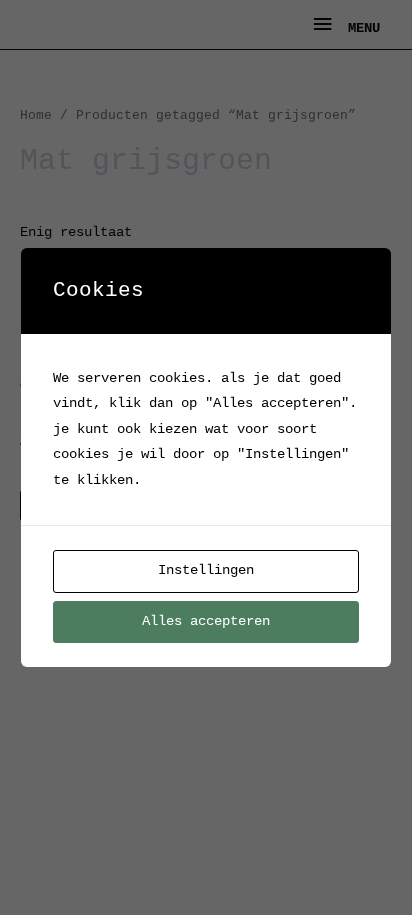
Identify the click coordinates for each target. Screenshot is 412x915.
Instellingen (206, 570)
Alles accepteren (206, 621)
